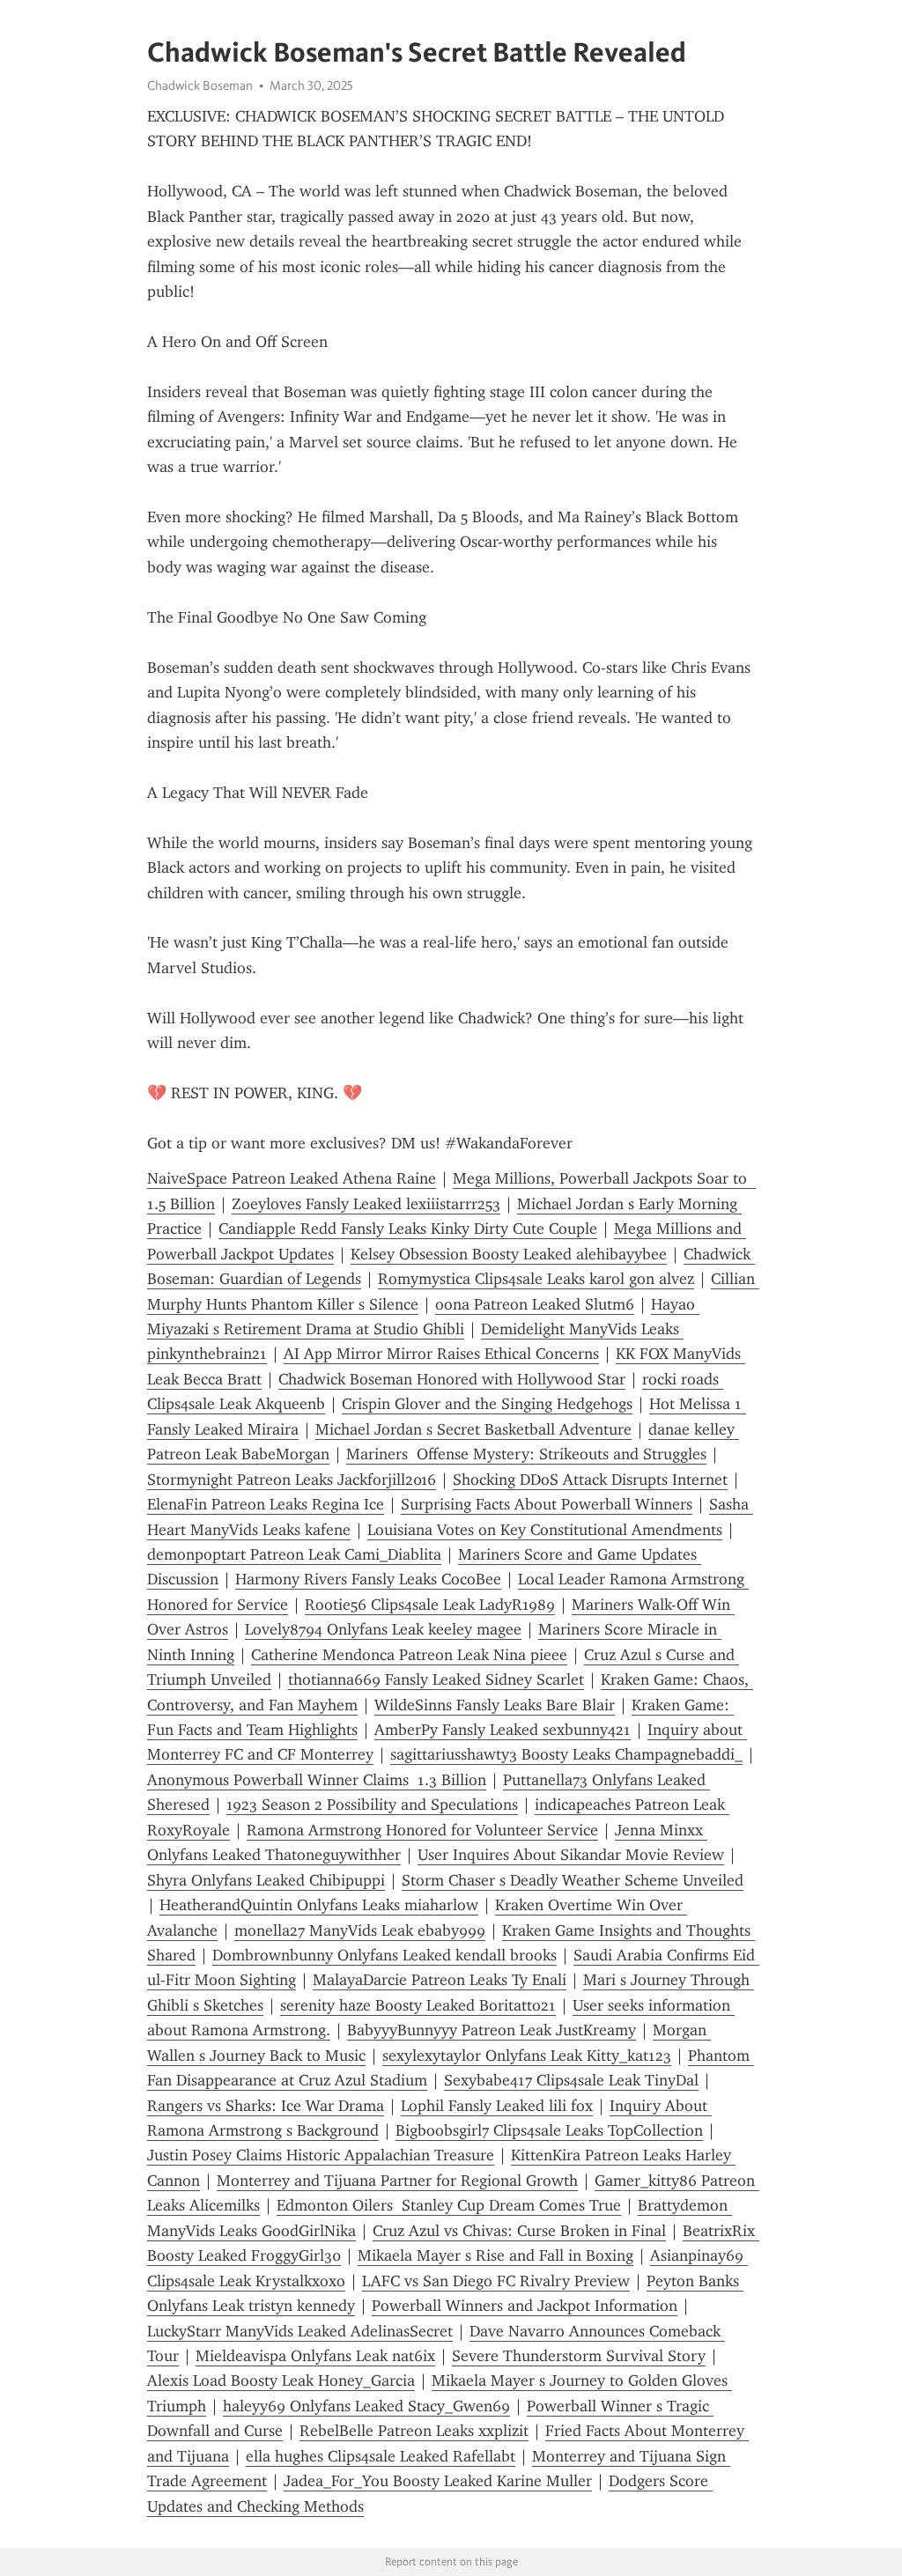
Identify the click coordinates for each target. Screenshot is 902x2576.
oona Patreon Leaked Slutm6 (535, 1304)
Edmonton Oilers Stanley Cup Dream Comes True (449, 2205)
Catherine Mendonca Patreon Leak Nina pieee (409, 1655)
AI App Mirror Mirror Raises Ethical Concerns (441, 1354)
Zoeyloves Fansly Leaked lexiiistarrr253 (366, 1204)
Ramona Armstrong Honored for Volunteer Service (422, 1830)
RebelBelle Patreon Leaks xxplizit (414, 2431)
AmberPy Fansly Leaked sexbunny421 (503, 1730)
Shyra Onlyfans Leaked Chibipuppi (266, 1880)
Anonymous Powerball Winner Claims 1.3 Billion (317, 1780)
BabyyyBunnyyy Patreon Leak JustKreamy (492, 2030)
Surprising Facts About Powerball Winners (547, 1504)
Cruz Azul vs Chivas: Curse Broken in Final (519, 2231)
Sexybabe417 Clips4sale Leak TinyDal (571, 2080)
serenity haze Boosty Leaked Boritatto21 (418, 2005)
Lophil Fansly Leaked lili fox (497, 2106)
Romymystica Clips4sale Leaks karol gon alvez (536, 1279)
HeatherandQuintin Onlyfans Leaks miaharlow (319, 1905)
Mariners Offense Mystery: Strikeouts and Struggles (526, 1454)
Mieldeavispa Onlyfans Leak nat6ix (315, 2356)
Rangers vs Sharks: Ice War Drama (266, 2106)
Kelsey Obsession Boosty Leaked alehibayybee (509, 1254)
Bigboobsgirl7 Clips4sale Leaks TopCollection (549, 2130)
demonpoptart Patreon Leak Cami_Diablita (294, 1554)
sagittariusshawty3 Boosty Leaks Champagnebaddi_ (566, 1754)
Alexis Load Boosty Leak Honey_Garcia (281, 2380)
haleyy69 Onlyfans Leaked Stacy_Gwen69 (366, 2406)
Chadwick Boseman (200, 85)
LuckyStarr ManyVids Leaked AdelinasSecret (300, 2331)
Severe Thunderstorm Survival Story (579, 2356)
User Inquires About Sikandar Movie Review (571, 1855)
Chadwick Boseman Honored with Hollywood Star (452, 1379)
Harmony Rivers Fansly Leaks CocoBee (368, 1579)
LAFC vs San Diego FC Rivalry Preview (496, 2281)
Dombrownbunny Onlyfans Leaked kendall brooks (384, 1955)
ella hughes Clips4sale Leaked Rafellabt (381, 2456)
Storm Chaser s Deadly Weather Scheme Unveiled (573, 1880)
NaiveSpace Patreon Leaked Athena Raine (292, 1178)
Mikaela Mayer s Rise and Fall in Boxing (495, 2255)
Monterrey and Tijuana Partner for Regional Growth (397, 2181)
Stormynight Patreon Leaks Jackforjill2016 (292, 1480)
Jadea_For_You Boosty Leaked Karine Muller (438, 2481)
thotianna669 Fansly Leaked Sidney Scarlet (436, 1679)
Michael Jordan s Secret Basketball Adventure (473, 1429)
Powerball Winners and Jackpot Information (525, 2306)
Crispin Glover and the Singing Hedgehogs (487, 1404)
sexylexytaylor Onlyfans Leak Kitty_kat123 (527, 2056)
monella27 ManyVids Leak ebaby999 (360, 1930)
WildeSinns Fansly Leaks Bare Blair (495, 1705)
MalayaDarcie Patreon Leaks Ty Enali (440, 1980)
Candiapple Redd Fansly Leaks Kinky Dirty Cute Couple (408, 1229)
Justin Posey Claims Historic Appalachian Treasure (321, 2155)
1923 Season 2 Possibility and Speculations (372, 1805)
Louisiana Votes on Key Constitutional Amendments (545, 1530)
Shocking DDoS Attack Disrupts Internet (590, 1480)
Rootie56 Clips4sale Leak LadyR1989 (430, 1605)
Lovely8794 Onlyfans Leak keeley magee (383, 1629)
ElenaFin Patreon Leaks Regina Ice (266, 1504)
